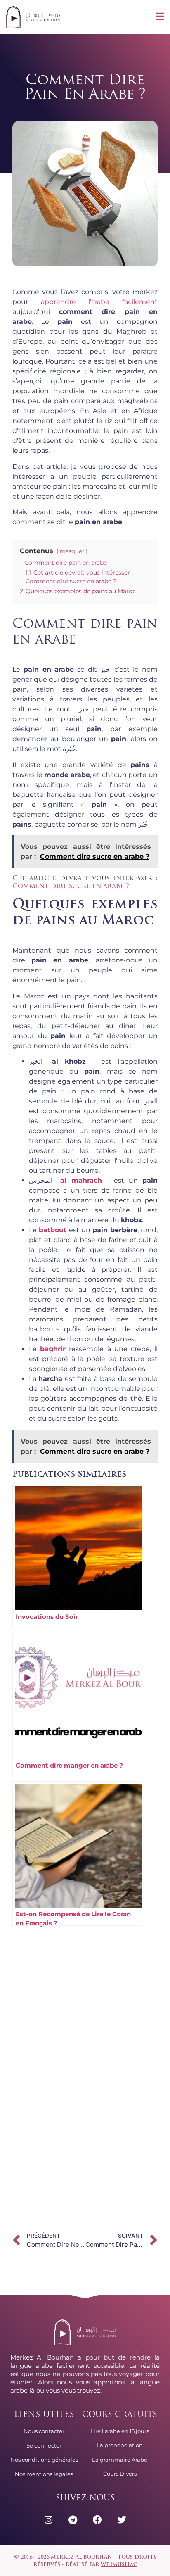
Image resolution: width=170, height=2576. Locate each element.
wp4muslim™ (119, 2565)
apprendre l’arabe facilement (99, 302)
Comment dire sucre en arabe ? (71, 886)
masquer (72, 551)
